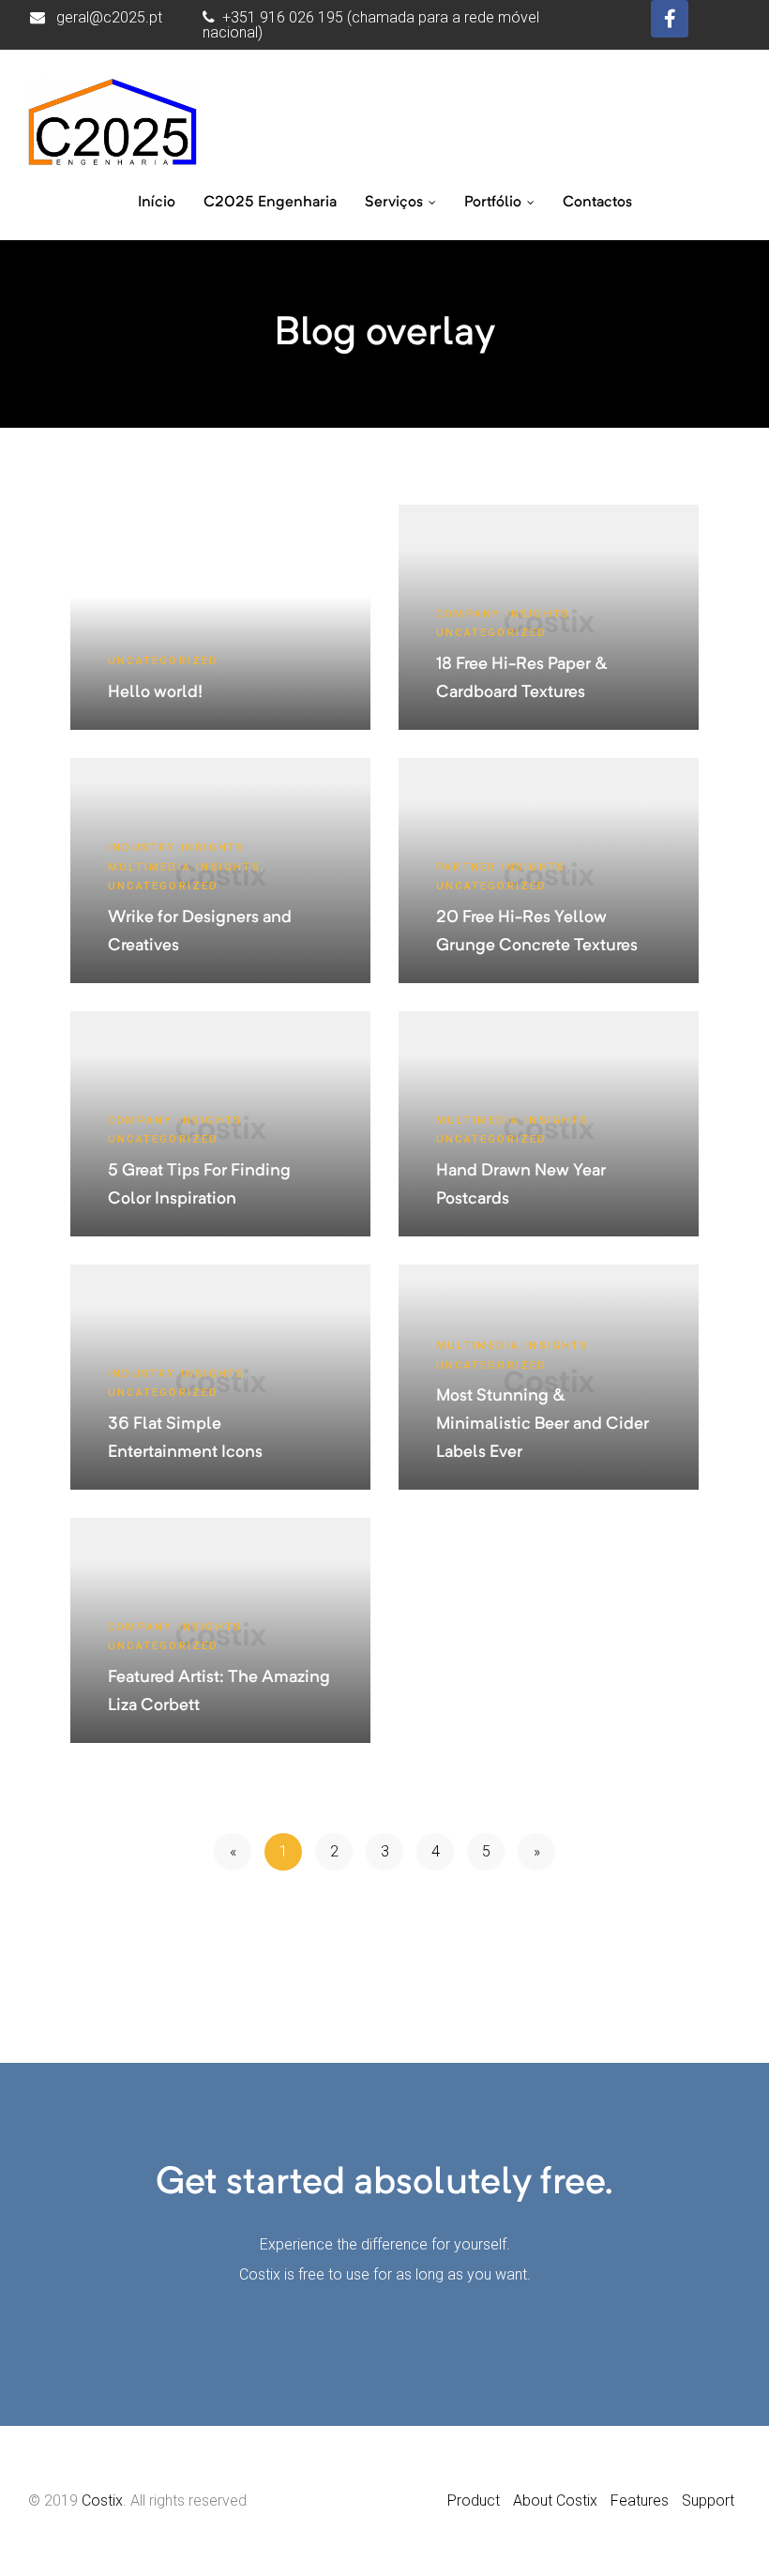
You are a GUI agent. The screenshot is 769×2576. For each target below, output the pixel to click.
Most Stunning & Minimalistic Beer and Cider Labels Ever (543, 1424)
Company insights (503, 614)
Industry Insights (176, 848)
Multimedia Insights (184, 867)
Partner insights (501, 867)
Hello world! (155, 692)
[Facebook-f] (670, 19)
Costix (102, 2500)
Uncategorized (164, 661)
